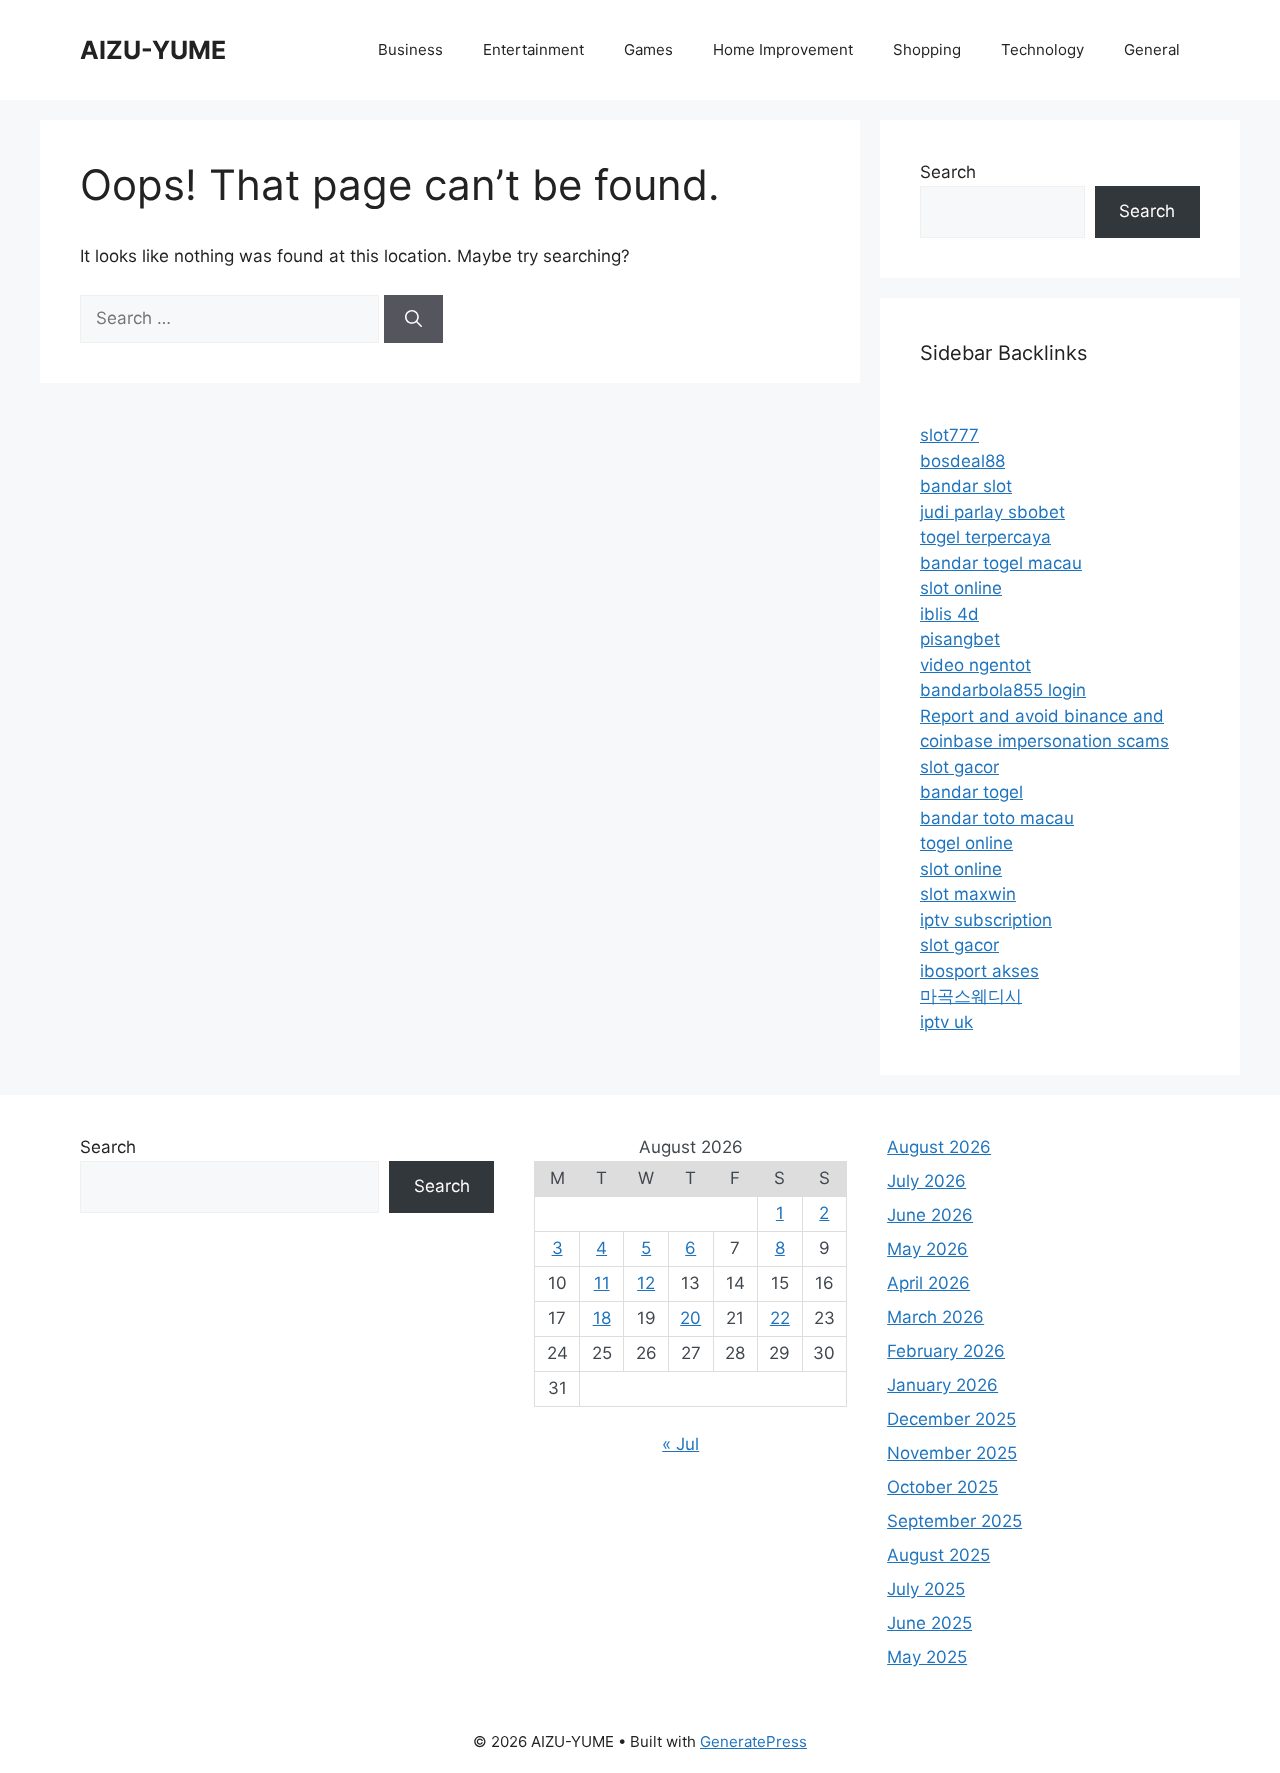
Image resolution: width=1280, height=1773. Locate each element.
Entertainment (533, 49)
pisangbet (960, 639)
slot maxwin (968, 894)
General (1152, 49)
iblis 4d (949, 614)
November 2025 (952, 1453)
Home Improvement (783, 49)
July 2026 (926, 1181)
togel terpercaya (985, 537)
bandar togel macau (1001, 563)
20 (690, 1318)
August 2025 (938, 1555)
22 (780, 1318)
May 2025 (927, 1657)
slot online (961, 588)
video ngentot (975, 665)
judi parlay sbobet (992, 512)
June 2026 (930, 1215)
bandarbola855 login (1003, 690)
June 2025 (929, 1623)
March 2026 (935, 1317)
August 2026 (939, 1147)
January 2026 (942, 1385)
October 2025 (942, 1487)
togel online (966, 843)
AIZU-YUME (153, 50)
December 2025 (951, 1419)
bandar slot (966, 486)
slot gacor (959, 767)
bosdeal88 (962, 461)
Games (648, 49)
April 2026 (928, 1283)
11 (602, 1283)
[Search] (413, 319)
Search (948, 172)
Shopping (927, 49)
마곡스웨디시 (971, 996)
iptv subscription (986, 920)
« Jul (680, 1444)
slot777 (949, 435)
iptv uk (946, 1022)
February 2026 (946, 1351)
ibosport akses (979, 971)
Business (410, 49)
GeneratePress (753, 1741)
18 (602, 1318)
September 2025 (954, 1521)
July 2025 (926, 1589)
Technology (1042, 49)
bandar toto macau (997, 818)
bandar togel (971, 792)
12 (646, 1283)
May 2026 (927, 1249)
